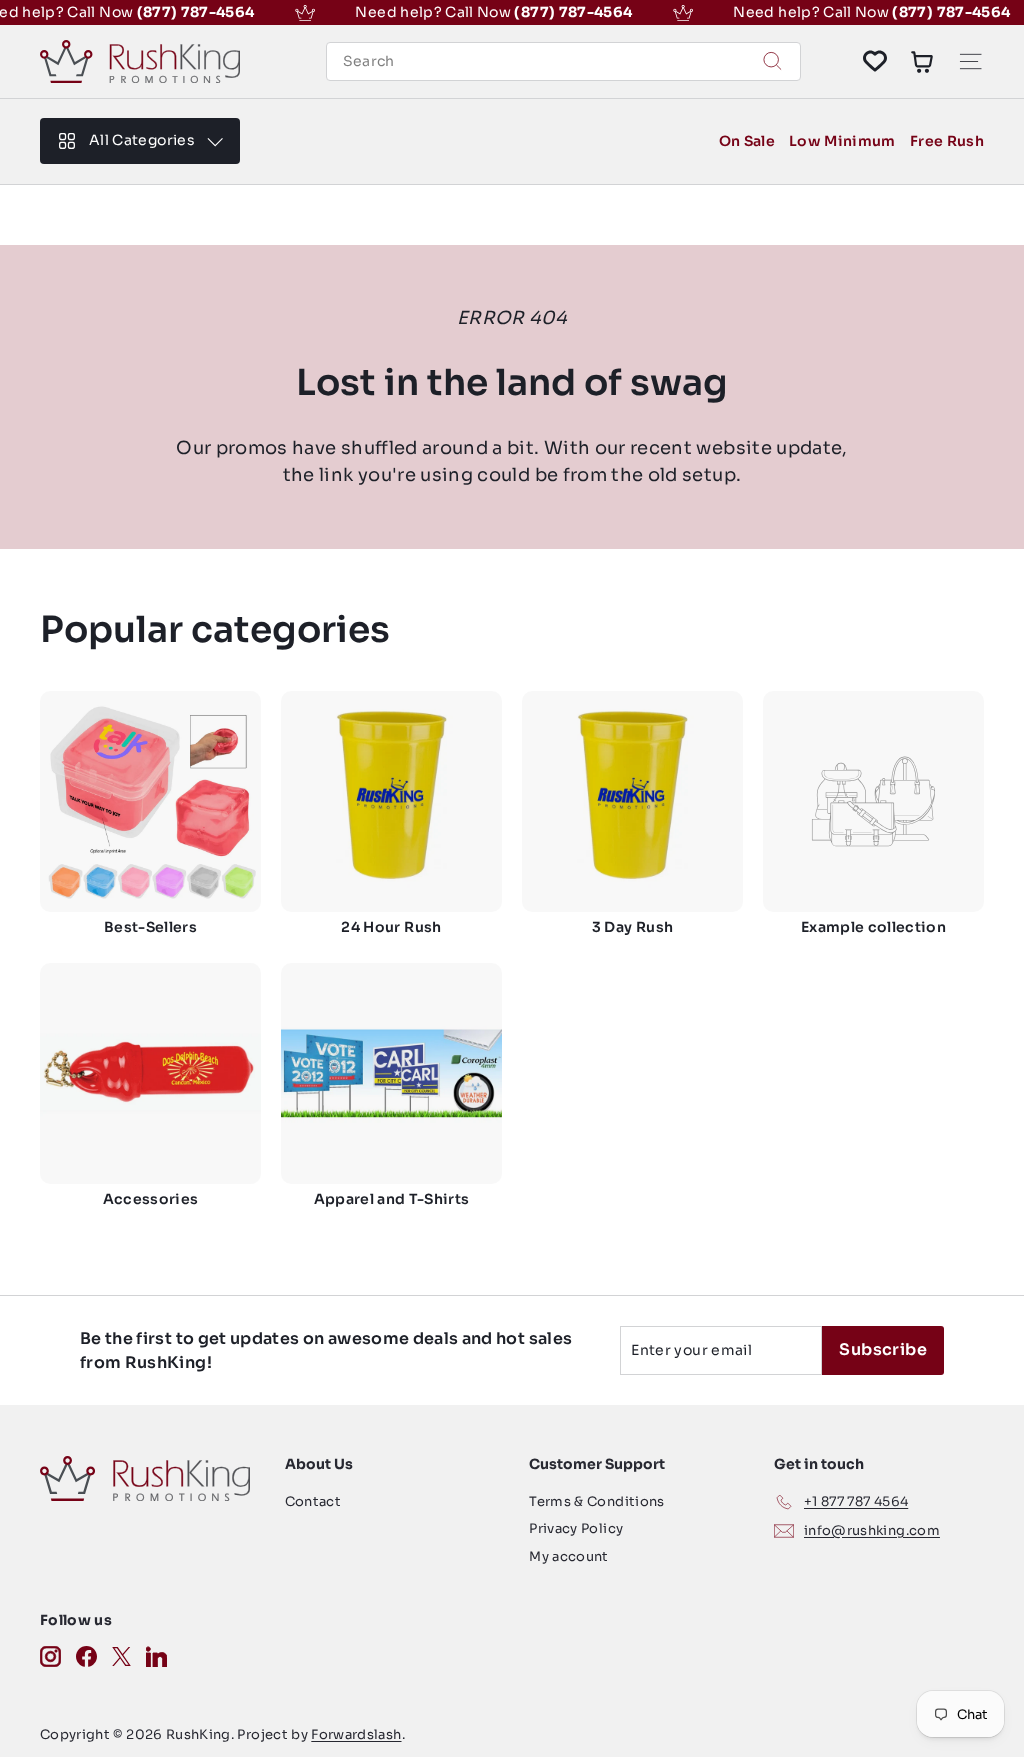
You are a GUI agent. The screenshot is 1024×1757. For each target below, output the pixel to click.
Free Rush (947, 141)
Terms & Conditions (596, 1501)
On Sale (747, 141)
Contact (313, 1501)
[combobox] (563, 61)
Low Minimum (842, 141)
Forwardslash (356, 1734)
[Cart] (922, 61)
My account (569, 1556)
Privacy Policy (576, 1528)
